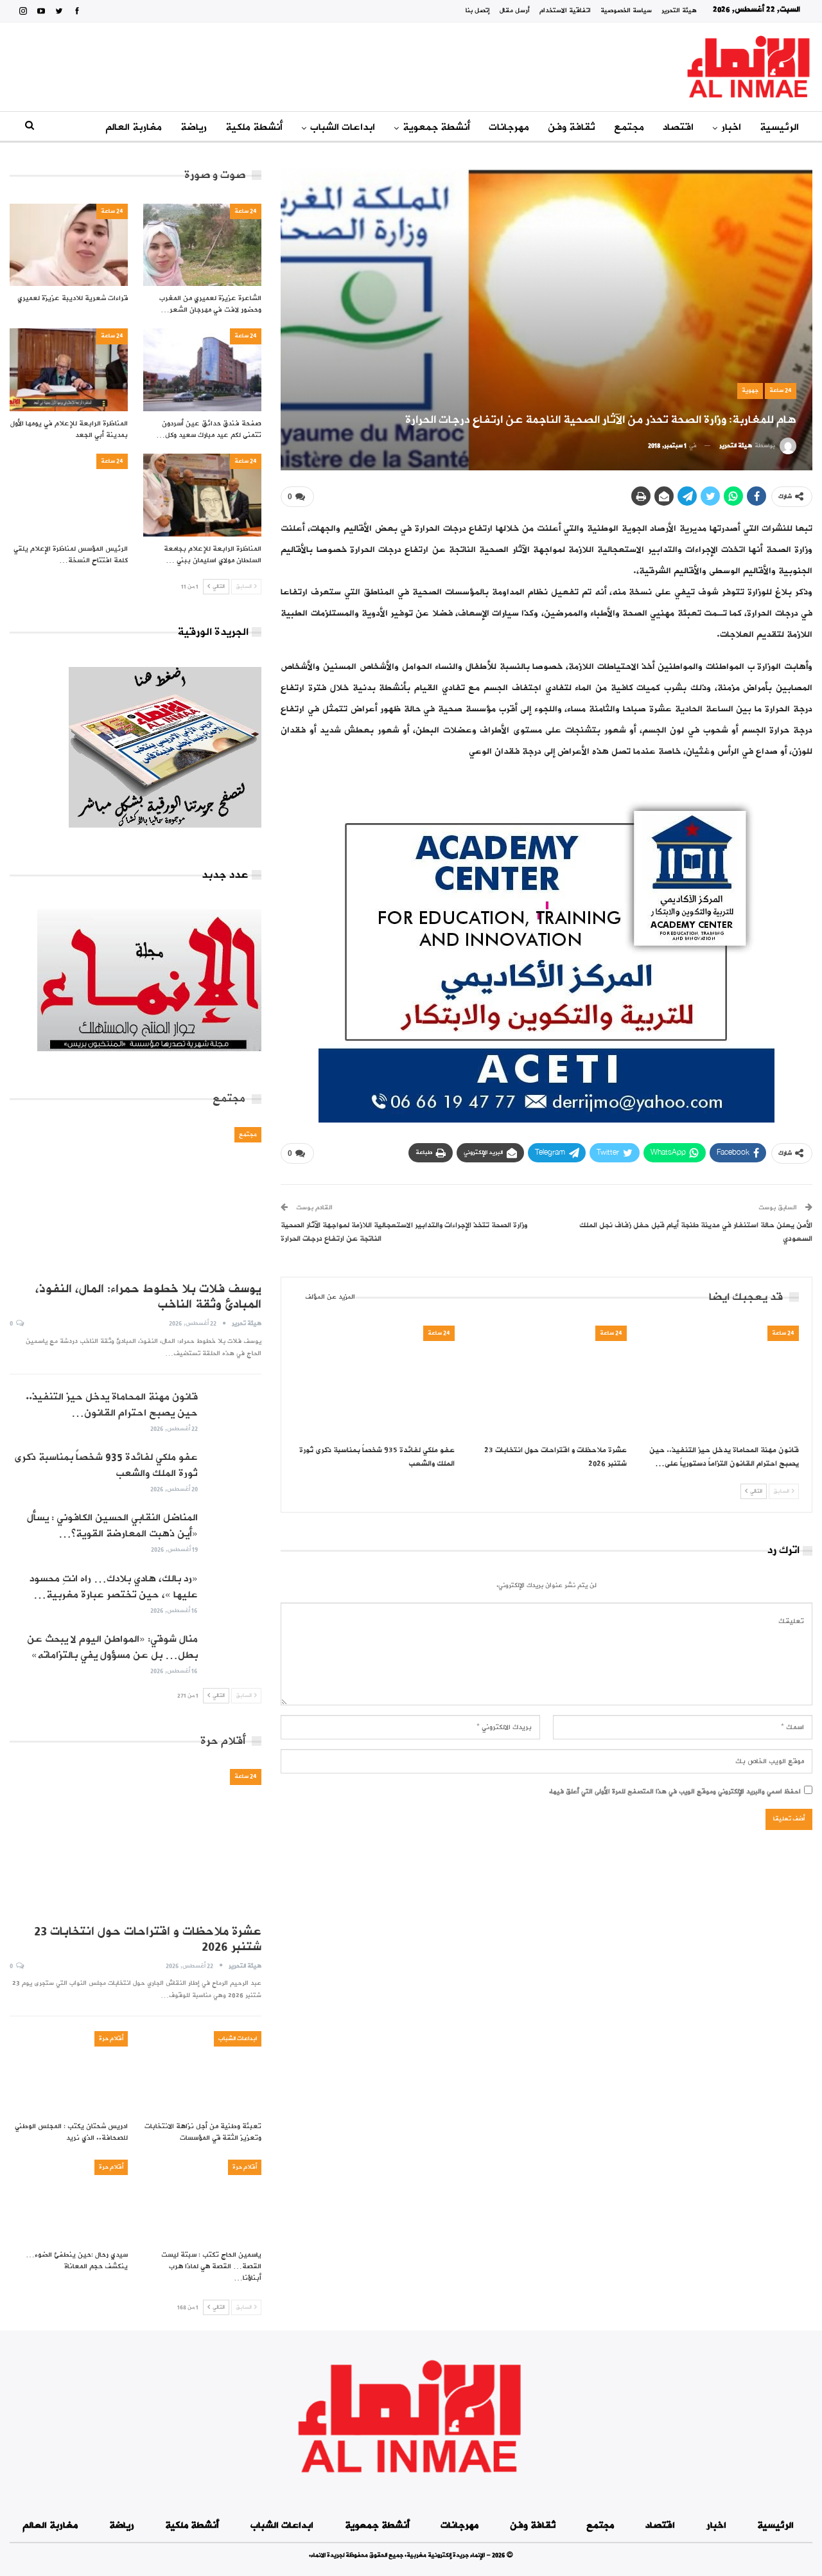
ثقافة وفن (572, 127)
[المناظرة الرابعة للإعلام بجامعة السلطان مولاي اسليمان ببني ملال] (202, 495)
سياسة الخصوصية (626, 11)
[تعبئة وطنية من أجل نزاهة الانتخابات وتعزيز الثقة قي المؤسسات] (202, 2073)
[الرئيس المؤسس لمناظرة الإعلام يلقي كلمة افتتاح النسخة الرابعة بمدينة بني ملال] (69, 495)
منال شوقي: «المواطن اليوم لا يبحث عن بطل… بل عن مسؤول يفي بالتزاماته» (112, 1647)
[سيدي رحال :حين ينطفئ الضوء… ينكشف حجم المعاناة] (69, 2201)
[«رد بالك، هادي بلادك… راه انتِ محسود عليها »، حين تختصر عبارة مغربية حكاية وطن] (234, 1592)
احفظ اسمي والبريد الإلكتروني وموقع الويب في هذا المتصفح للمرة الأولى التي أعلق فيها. (675, 1792)
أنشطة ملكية (254, 127)
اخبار (731, 127)
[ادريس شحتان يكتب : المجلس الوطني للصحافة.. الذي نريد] (69, 2073)
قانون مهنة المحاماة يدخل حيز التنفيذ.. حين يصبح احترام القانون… (112, 1405)
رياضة (194, 127)
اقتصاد (678, 127)
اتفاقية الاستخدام (565, 11)
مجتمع (629, 127)
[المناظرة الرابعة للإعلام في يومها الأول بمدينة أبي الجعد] (69, 370)
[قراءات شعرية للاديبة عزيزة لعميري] (69, 245)
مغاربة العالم (134, 127)
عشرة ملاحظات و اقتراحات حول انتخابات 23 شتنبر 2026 (148, 1939)
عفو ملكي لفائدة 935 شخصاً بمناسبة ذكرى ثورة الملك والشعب (106, 1465)
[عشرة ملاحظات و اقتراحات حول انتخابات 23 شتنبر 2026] (547, 1382)
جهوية (750, 390)
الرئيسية (779, 127)
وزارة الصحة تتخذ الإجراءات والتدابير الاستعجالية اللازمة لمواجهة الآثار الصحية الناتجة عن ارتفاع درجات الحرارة (404, 1232)
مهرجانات (509, 127)
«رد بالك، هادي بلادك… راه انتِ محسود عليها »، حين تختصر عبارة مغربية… (114, 1587)
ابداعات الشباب (343, 127)
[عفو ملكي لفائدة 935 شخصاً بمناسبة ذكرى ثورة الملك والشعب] (374, 1382)
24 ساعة (781, 390)
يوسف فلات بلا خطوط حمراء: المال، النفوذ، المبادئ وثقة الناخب (148, 1297)
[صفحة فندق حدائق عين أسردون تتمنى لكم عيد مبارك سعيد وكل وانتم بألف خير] (202, 370)
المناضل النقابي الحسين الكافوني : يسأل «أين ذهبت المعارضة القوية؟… (112, 1526)
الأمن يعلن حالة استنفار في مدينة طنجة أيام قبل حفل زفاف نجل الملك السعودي (696, 1232)
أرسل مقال (515, 11)
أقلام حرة (111, 2039)
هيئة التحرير (679, 11)
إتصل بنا (478, 11)
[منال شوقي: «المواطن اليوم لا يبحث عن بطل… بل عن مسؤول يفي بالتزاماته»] (234, 1652)
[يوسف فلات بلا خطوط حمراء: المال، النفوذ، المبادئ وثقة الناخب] (136, 1200)
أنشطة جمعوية (436, 127)
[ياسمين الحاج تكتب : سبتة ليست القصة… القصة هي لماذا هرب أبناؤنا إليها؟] (202, 2201)
